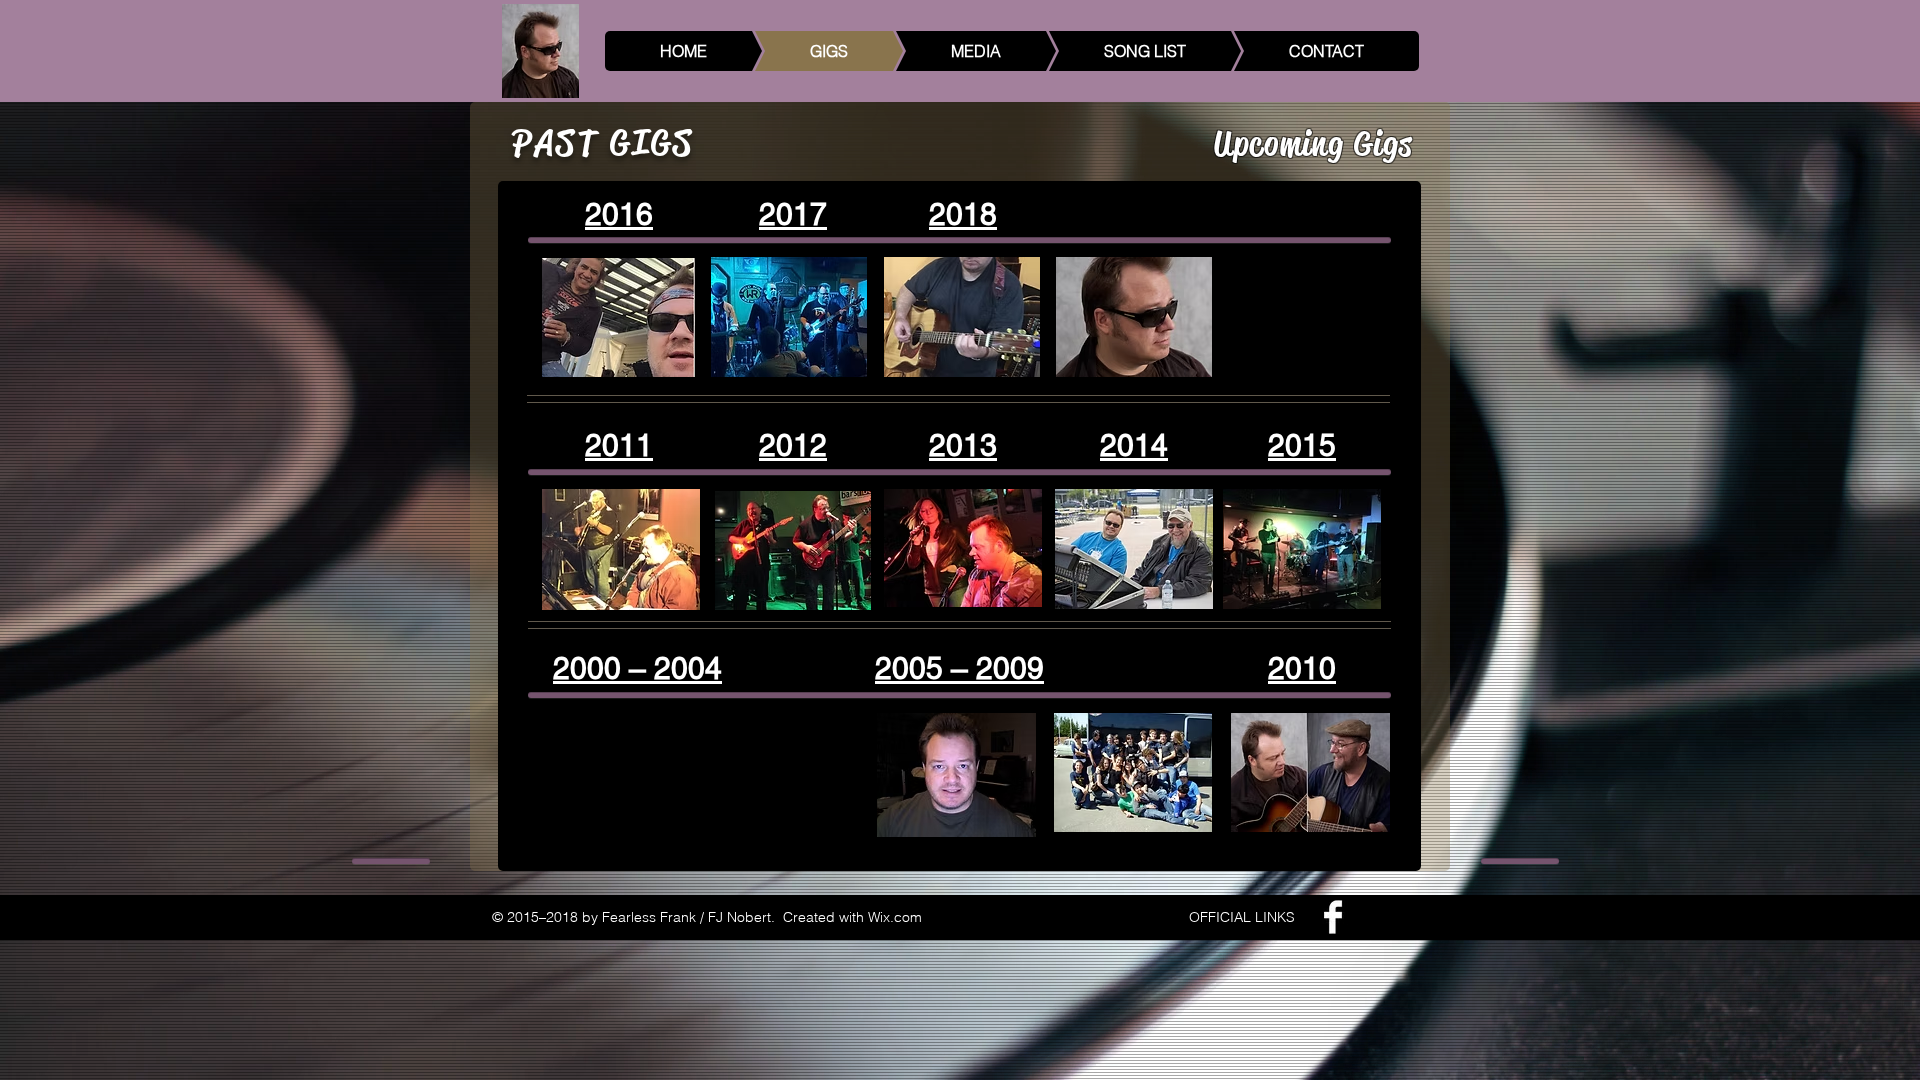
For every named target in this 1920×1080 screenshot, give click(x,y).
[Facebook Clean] (1333, 917)
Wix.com (895, 917)
